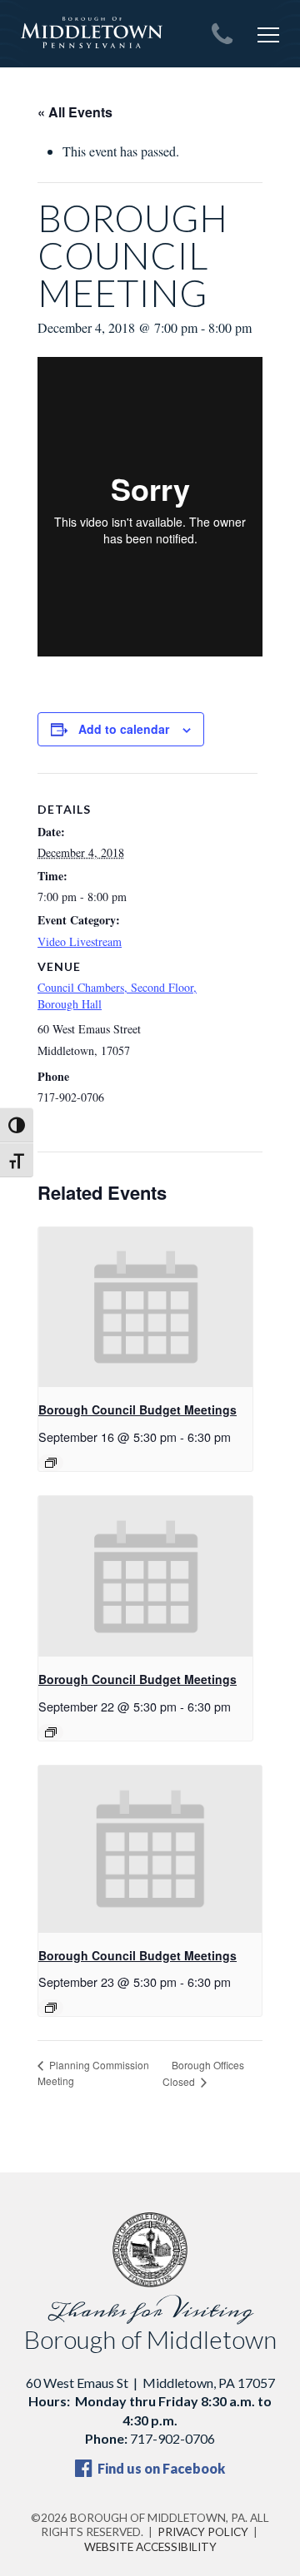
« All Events (75, 112)
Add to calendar (124, 729)
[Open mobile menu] (268, 35)
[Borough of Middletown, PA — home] (92, 33)
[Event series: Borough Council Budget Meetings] (51, 1463)
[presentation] (145, 1308)
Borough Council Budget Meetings (137, 1409)
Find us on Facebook (160, 2468)
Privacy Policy (203, 2532)
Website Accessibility (150, 2547)
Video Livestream (80, 941)
